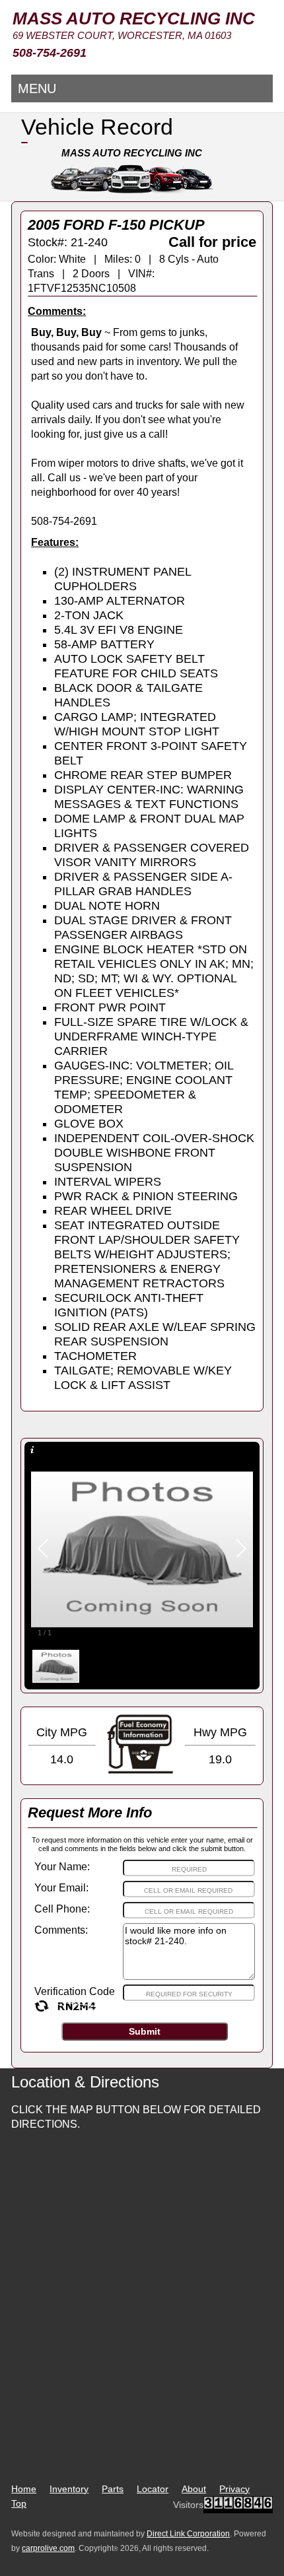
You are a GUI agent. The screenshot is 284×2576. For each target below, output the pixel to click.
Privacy (234, 2489)
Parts (113, 2489)
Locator (153, 2489)
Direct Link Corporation (188, 2534)
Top (19, 2503)
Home (24, 2489)
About (194, 2489)
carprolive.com (48, 2548)
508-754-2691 (50, 53)
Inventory (69, 2489)
